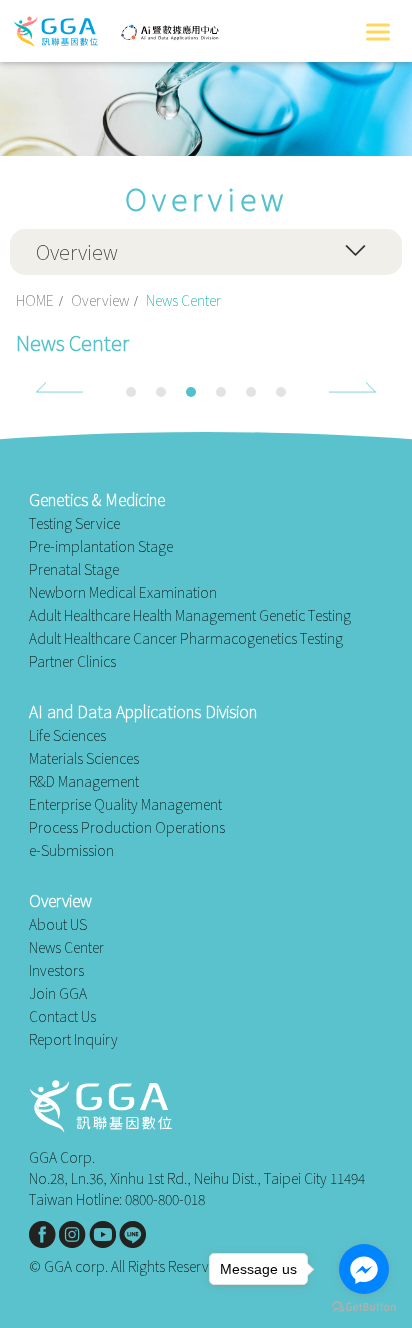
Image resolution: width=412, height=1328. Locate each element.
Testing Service (74, 523)
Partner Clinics (72, 661)
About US (58, 924)
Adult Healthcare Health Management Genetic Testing (190, 615)
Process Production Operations (127, 827)
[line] (132, 1234)
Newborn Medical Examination (123, 592)
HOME (35, 300)
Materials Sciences (84, 758)
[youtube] (102, 1234)
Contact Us (62, 1016)
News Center (66, 947)
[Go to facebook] (364, 1269)
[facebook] (42, 1234)
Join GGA (58, 993)
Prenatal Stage (74, 569)
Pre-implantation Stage (101, 546)
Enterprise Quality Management (125, 804)
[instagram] (72, 1234)
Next (352, 388)
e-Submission (71, 850)
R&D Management (84, 781)
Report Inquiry (73, 1039)
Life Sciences (67, 735)
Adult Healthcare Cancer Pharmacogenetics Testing (186, 638)
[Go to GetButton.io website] (364, 1307)
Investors (56, 970)
